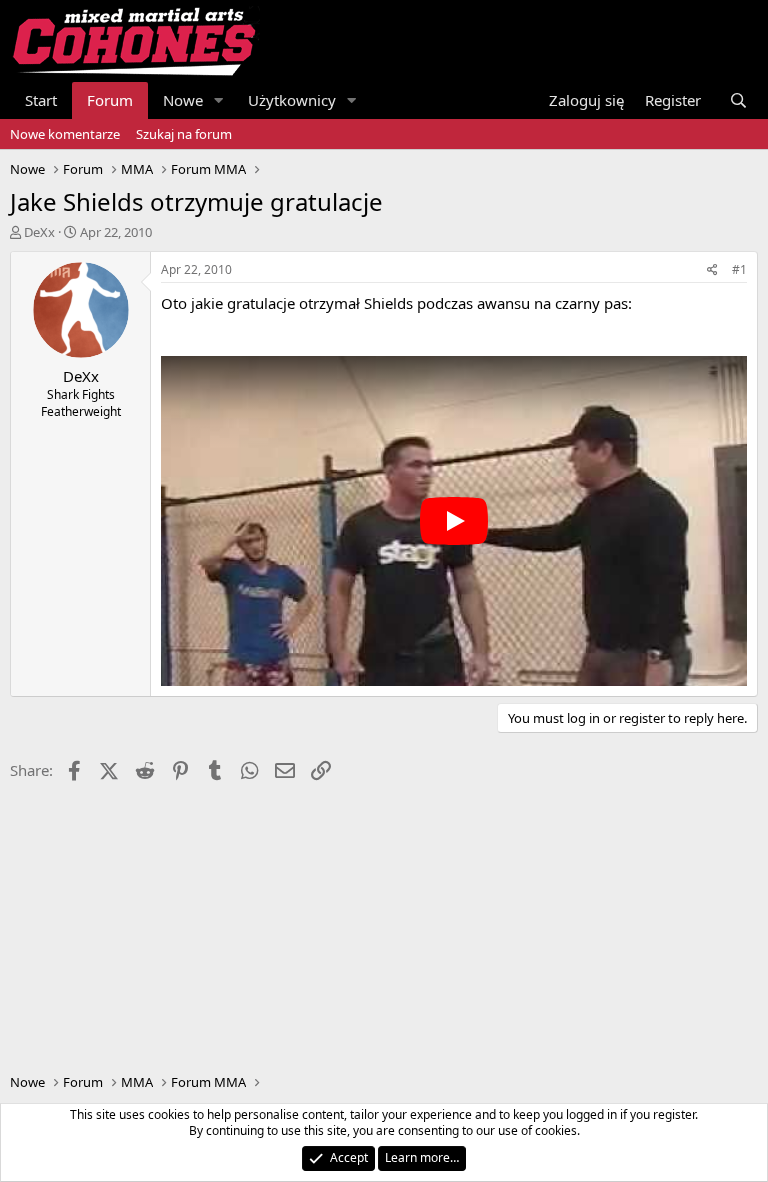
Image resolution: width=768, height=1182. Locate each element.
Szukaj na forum (184, 134)
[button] (219, 100)
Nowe (183, 100)
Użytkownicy (292, 100)
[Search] (738, 100)
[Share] (712, 270)
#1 (739, 269)
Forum (110, 100)
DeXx (39, 232)
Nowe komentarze (65, 134)
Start (41, 100)
